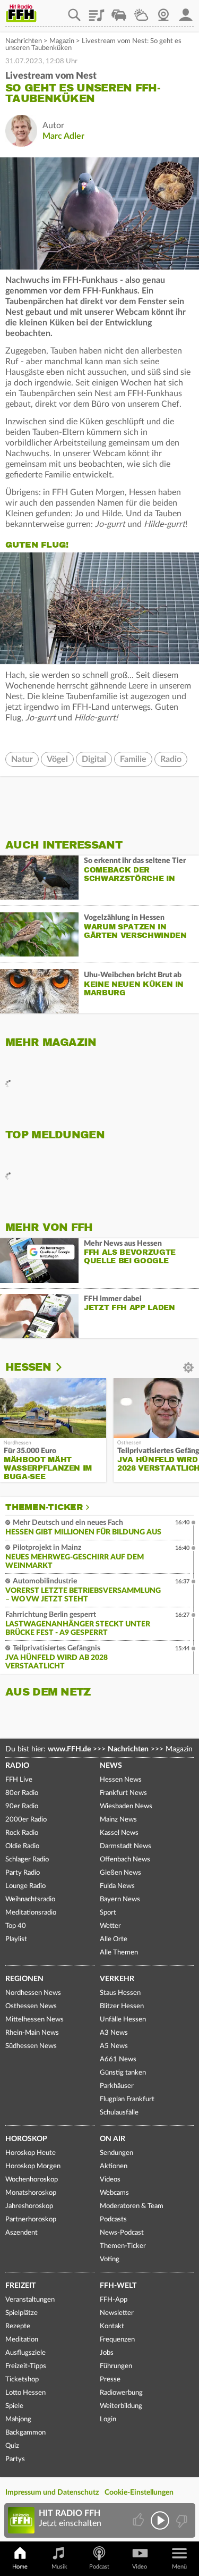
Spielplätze (21, 2313)
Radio (171, 759)
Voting (110, 2259)
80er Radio (22, 1793)
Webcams (114, 2193)
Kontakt (112, 2326)
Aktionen (114, 2166)
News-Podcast (122, 2233)
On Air (113, 2139)
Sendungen (116, 2153)
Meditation (22, 2340)
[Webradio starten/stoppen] (160, 2520)
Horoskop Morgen (33, 2166)
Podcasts (113, 2220)
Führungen (116, 2366)
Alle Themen (119, 1953)
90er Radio (22, 1806)
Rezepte (18, 2326)
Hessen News (121, 1780)
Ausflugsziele (25, 2353)
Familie (133, 759)
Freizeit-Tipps (26, 2366)
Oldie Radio (22, 1846)
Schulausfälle (119, 2113)
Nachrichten (24, 41)
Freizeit (20, 2286)
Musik (59, 2567)
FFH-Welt (118, 2286)
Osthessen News (31, 2006)
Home (20, 2567)
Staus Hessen (120, 1993)
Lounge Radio (25, 1886)
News (111, 1766)
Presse (110, 2380)
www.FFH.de (69, 1749)
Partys (15, 2459)
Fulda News (117, 1886)
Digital (94, 759)
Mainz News (118, 1820)
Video (140, 2567)
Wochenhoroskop (32, 2180)
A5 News (114, 2046)
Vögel (57, 759)
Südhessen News (31, 2046)
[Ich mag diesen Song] (139, 2520)
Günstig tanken (123, 2073)
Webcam (163, 11)
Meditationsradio (31, 1913)
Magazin (62, 41)
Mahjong (18, 2419)
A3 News (114, 2033)
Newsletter (117, 2313)
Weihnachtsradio (30, 1899)
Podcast (99, 2567)
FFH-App (114, 2300)
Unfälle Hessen (123, 2020)
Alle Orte (114, 1939)
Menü (179, 2567)
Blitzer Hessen (122, 2006)
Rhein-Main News (32, 2033)
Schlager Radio (27, 1860)
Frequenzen (117, 2340)
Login (108, 2419)
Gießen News (120, 1873)
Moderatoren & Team (132, 2206)
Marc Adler (63, 136)
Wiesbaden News (126, 1806)
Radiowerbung (121, 2393)
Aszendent (21, 2233)
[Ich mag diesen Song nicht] (181, 2520)
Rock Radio (22, 1833)
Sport (108, 1913)
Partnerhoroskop (31, 2220)
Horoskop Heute (31, 2153)
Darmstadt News (126, 1846)
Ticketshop (22, 2380)
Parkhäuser (117, 2086)
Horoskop (26, 2139)
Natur (22, 759)
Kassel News (119, 1833)
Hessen (28, 1367)
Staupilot (119, 11)
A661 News (118, 2059)
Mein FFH (186, 11)
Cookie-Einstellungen (139, 2493)
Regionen (24, 1979)
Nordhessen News (33, 1993)
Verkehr (117, 1979)
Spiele (14, 2406)
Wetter (141, 11)
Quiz (12, 2446)
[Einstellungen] (66, 1367)
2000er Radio (26, 1820)
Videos (110, 2180)
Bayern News (120, 1899)
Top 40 (16, 1926)
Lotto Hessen (25, 2393)
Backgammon (25, 2433)
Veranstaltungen (30, 2300)
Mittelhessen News (34, 2020)
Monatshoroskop (31, 2193)
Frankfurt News (123, 1793)
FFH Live (19, 1780)
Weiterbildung (121, 2406)
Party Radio (23, 1873)
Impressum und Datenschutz (52, 2493)
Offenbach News (125, 1860)
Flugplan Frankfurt (127, 2099)
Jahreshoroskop (29, 2206)
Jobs (107, 2353)
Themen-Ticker (44, 1507)
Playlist (97, 11)
